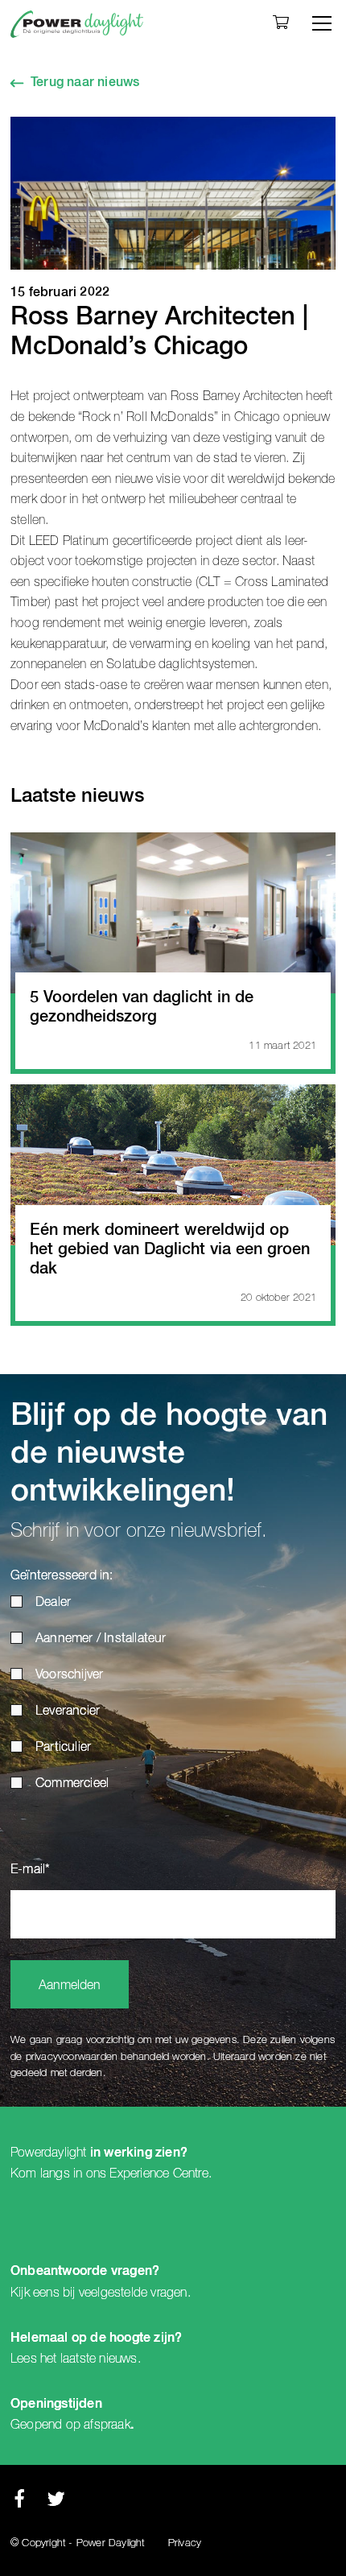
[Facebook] (19, 2503)
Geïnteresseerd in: (62, 1576)
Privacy (185, 2543)
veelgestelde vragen (133, 2293)
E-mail (30, 1870)
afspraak (107, 2425)
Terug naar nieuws (85, 83)
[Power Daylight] (77, 24)
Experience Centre (159, 2173)
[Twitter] (56, 2503)
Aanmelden (70, 1986)
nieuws (118, 2359)
